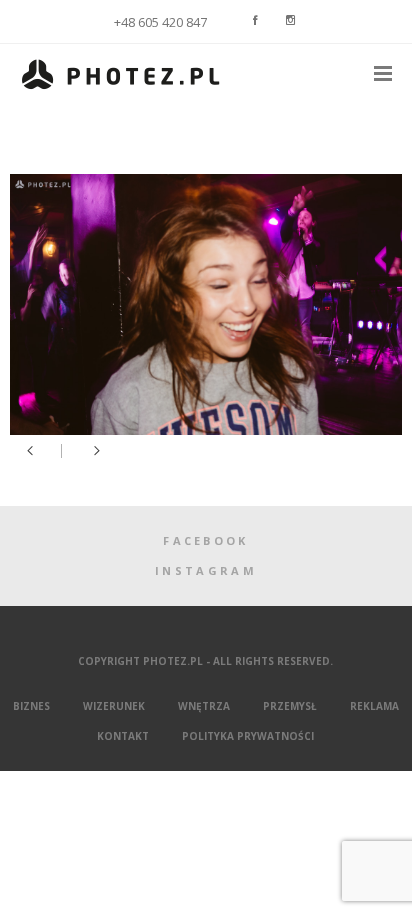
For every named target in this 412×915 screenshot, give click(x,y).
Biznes (31, 706)
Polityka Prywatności (248, 736)
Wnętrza (204, 706)
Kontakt (123, 736)
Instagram (206, 570)
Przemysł (290, 706)
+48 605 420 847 (160, 22)
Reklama (374, 706)
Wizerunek (114, 706)
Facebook (205, 540)
